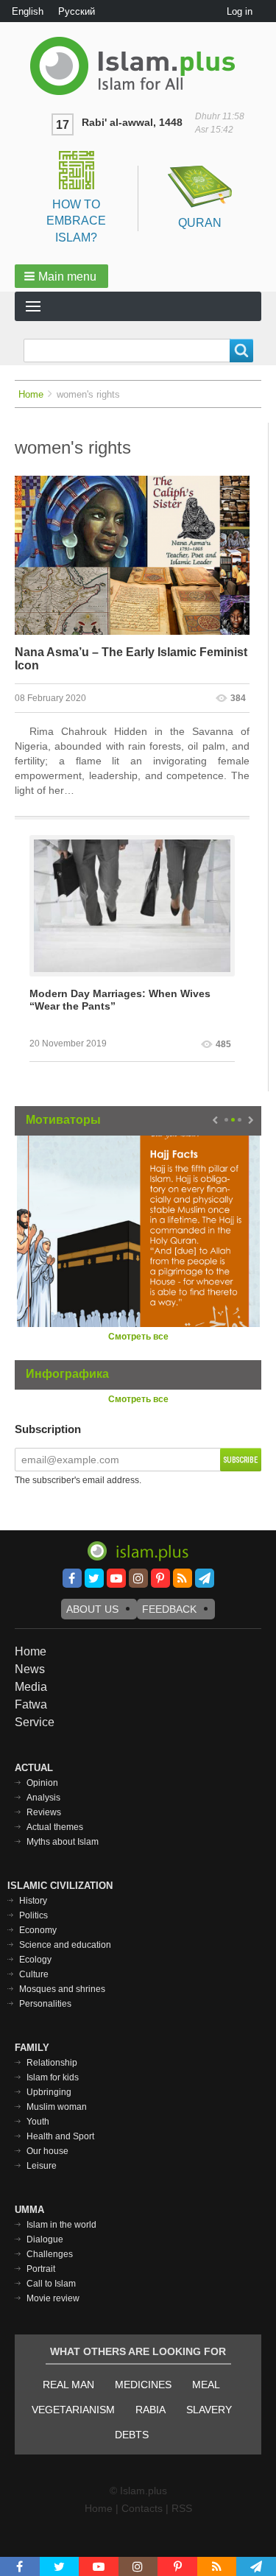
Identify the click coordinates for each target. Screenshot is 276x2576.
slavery (209, 2410)
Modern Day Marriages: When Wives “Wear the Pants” (120, 1000)
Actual (34, 1768)
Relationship (52, 2063)
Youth (38, 2122)
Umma (29, 2210)
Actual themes (55, 1827)
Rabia (151, 2410)
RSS (182, 2508)
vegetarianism (73, 2410)
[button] (61, 276)
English (28, 11)
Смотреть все (138, 1337)
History (33, 1901)
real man (68, 2385)
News (30, 1669)
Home (31, 394)
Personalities (45, 2004)
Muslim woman (57, 2107)
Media (31, 1687)
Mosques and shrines (62, 1989)
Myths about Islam (63, 1842)
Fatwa (31, 1704)
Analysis (43, 1798)
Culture (34, 1974)
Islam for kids (53, 2077)
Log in (240, 11)
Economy (38, 1930)
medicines (143, 2385)
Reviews (44, 1812)
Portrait (41, 2269)
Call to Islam (51, 2284)
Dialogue (45, 2239)
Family (32, 2048)
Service (35, 1722)
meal (206, 2385)
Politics (33, 1915)
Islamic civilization (60, 1886)
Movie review (53, 2298)
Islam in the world (61, 2225)
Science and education (65, 1945)
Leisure (42, 2166)
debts (132, 2435)
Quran (200, 223)
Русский (77, 11)
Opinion (42, 1783)
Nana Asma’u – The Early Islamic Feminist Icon (131, 659)
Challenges (50, 2254)
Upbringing (49, 2092)
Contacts (142, 2508)
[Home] (138, 66)
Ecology (35, 1960)
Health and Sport (60, 2136)
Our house (47, 2151)
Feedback (169, 1609)
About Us (92, 1609)
